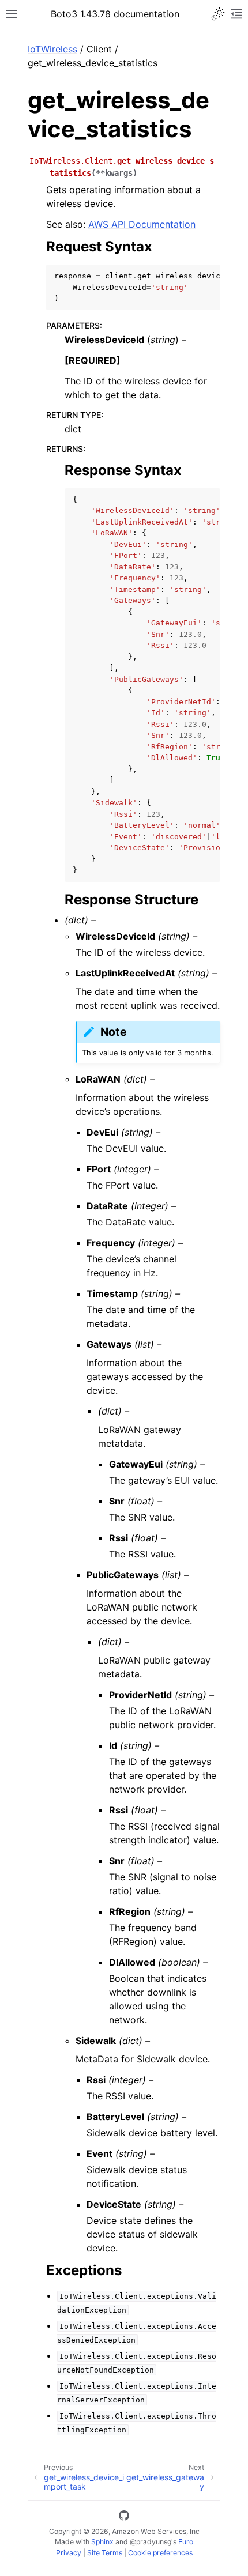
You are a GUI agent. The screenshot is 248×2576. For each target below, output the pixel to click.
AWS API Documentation (142, 224)
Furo (186, 2542)
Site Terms (105, 2553)
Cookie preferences (160, 2553)
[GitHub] (124, 2517)
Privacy (69, 2553)
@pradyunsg (151, 2542)
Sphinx (102, 2542)
